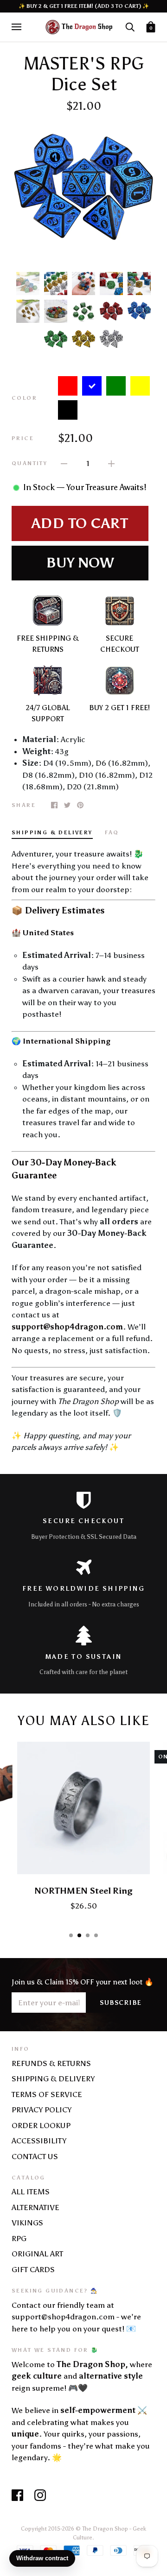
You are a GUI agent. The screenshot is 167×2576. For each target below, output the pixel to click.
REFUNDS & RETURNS (51, 2063)
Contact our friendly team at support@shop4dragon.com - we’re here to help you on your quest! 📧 (76, 2317)
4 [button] (96, 1935)
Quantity (29, 463)
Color (24, 398)
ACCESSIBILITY (39, 2141)
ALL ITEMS (31, 2192)
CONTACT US (35, 2156)
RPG (19, 2238)
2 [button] (79, 1935)
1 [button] (71, 1935)
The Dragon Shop (105, 2529)
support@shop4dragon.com (67, 1327)
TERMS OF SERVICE (47, 2094)
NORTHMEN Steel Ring (83, 1891)
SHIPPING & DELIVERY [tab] (52, 832)
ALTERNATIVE (35, 2207)
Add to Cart (80, 523)
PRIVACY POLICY (42, 2110)
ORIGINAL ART (37, 2254)
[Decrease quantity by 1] (64, 463)
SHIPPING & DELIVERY (53, 2078)
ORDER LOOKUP (41, 2125)
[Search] (130, 26)
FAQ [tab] (112, 832)
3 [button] (88, 1935)
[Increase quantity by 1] (111, 463)
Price (23, 438)
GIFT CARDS (33, 2269)
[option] (83, 192)
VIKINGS (27, 2223)
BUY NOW (80, 563)
